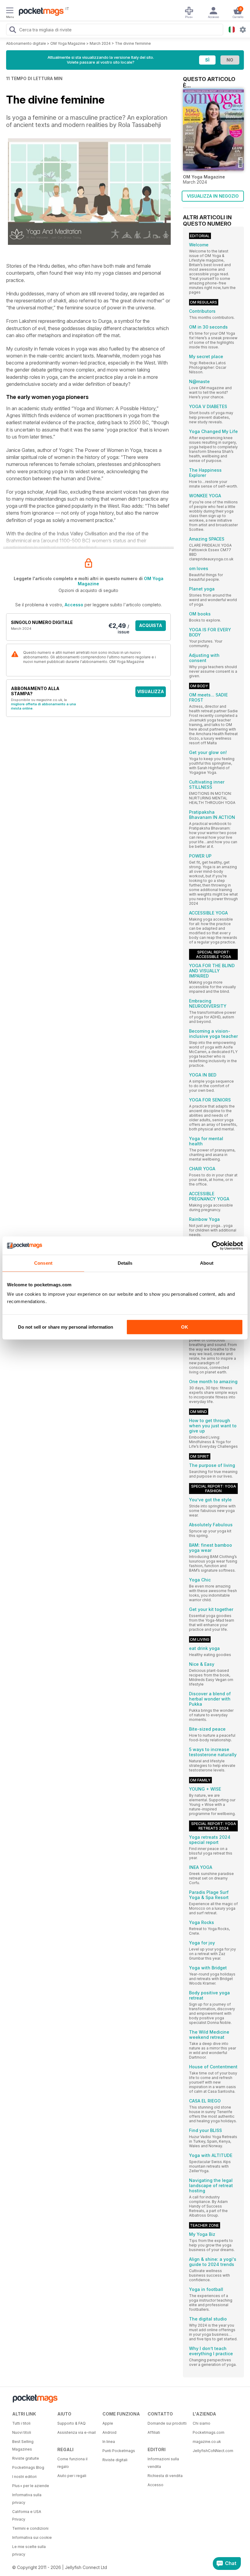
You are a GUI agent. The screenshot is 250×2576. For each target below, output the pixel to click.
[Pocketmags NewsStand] (40, 12)
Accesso (74, 605)
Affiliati (154, 2432)
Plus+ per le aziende (31, 2486)
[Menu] (10, 11)
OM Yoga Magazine (68, 43)
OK (185, 1327)
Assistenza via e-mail (77, 2432)
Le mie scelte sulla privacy (29, 2550)
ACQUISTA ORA (151, 627)
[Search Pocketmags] (12, 30)
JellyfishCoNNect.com (213, 2451)
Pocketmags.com (209, 2432)
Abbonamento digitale (26, 43)
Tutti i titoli (21, 2423)
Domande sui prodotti (167, 2423)
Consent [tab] (43, 1263)
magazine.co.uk (207, 2442)
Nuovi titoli (22, 2432)
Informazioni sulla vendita (163, 2463)
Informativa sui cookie (32, 2537)
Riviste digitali (115, 2460)
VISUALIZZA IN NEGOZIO (213, 196)
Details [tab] (125, 1263)
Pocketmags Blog (28, 2467)
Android (109, 2432)
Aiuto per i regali (72, 2476)
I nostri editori (24, 2477)
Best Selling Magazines (23, 2445)
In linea (109, 2442)
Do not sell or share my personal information (66, 1327)
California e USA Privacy (27, 2515)
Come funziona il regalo (72, 2463)
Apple (108, 2423)
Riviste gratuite (26, 2458)
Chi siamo (202, 2423)
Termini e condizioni (30, 2528)
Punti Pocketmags (119, 2451)
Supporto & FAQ (71, 2423)
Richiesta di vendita (165, 2476)
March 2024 (100, 43)
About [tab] (207, 1263)
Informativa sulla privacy (27, 2499)
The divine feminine (133, 43)
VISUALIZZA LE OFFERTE (151, 693)
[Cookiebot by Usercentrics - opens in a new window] (216, 1246)
